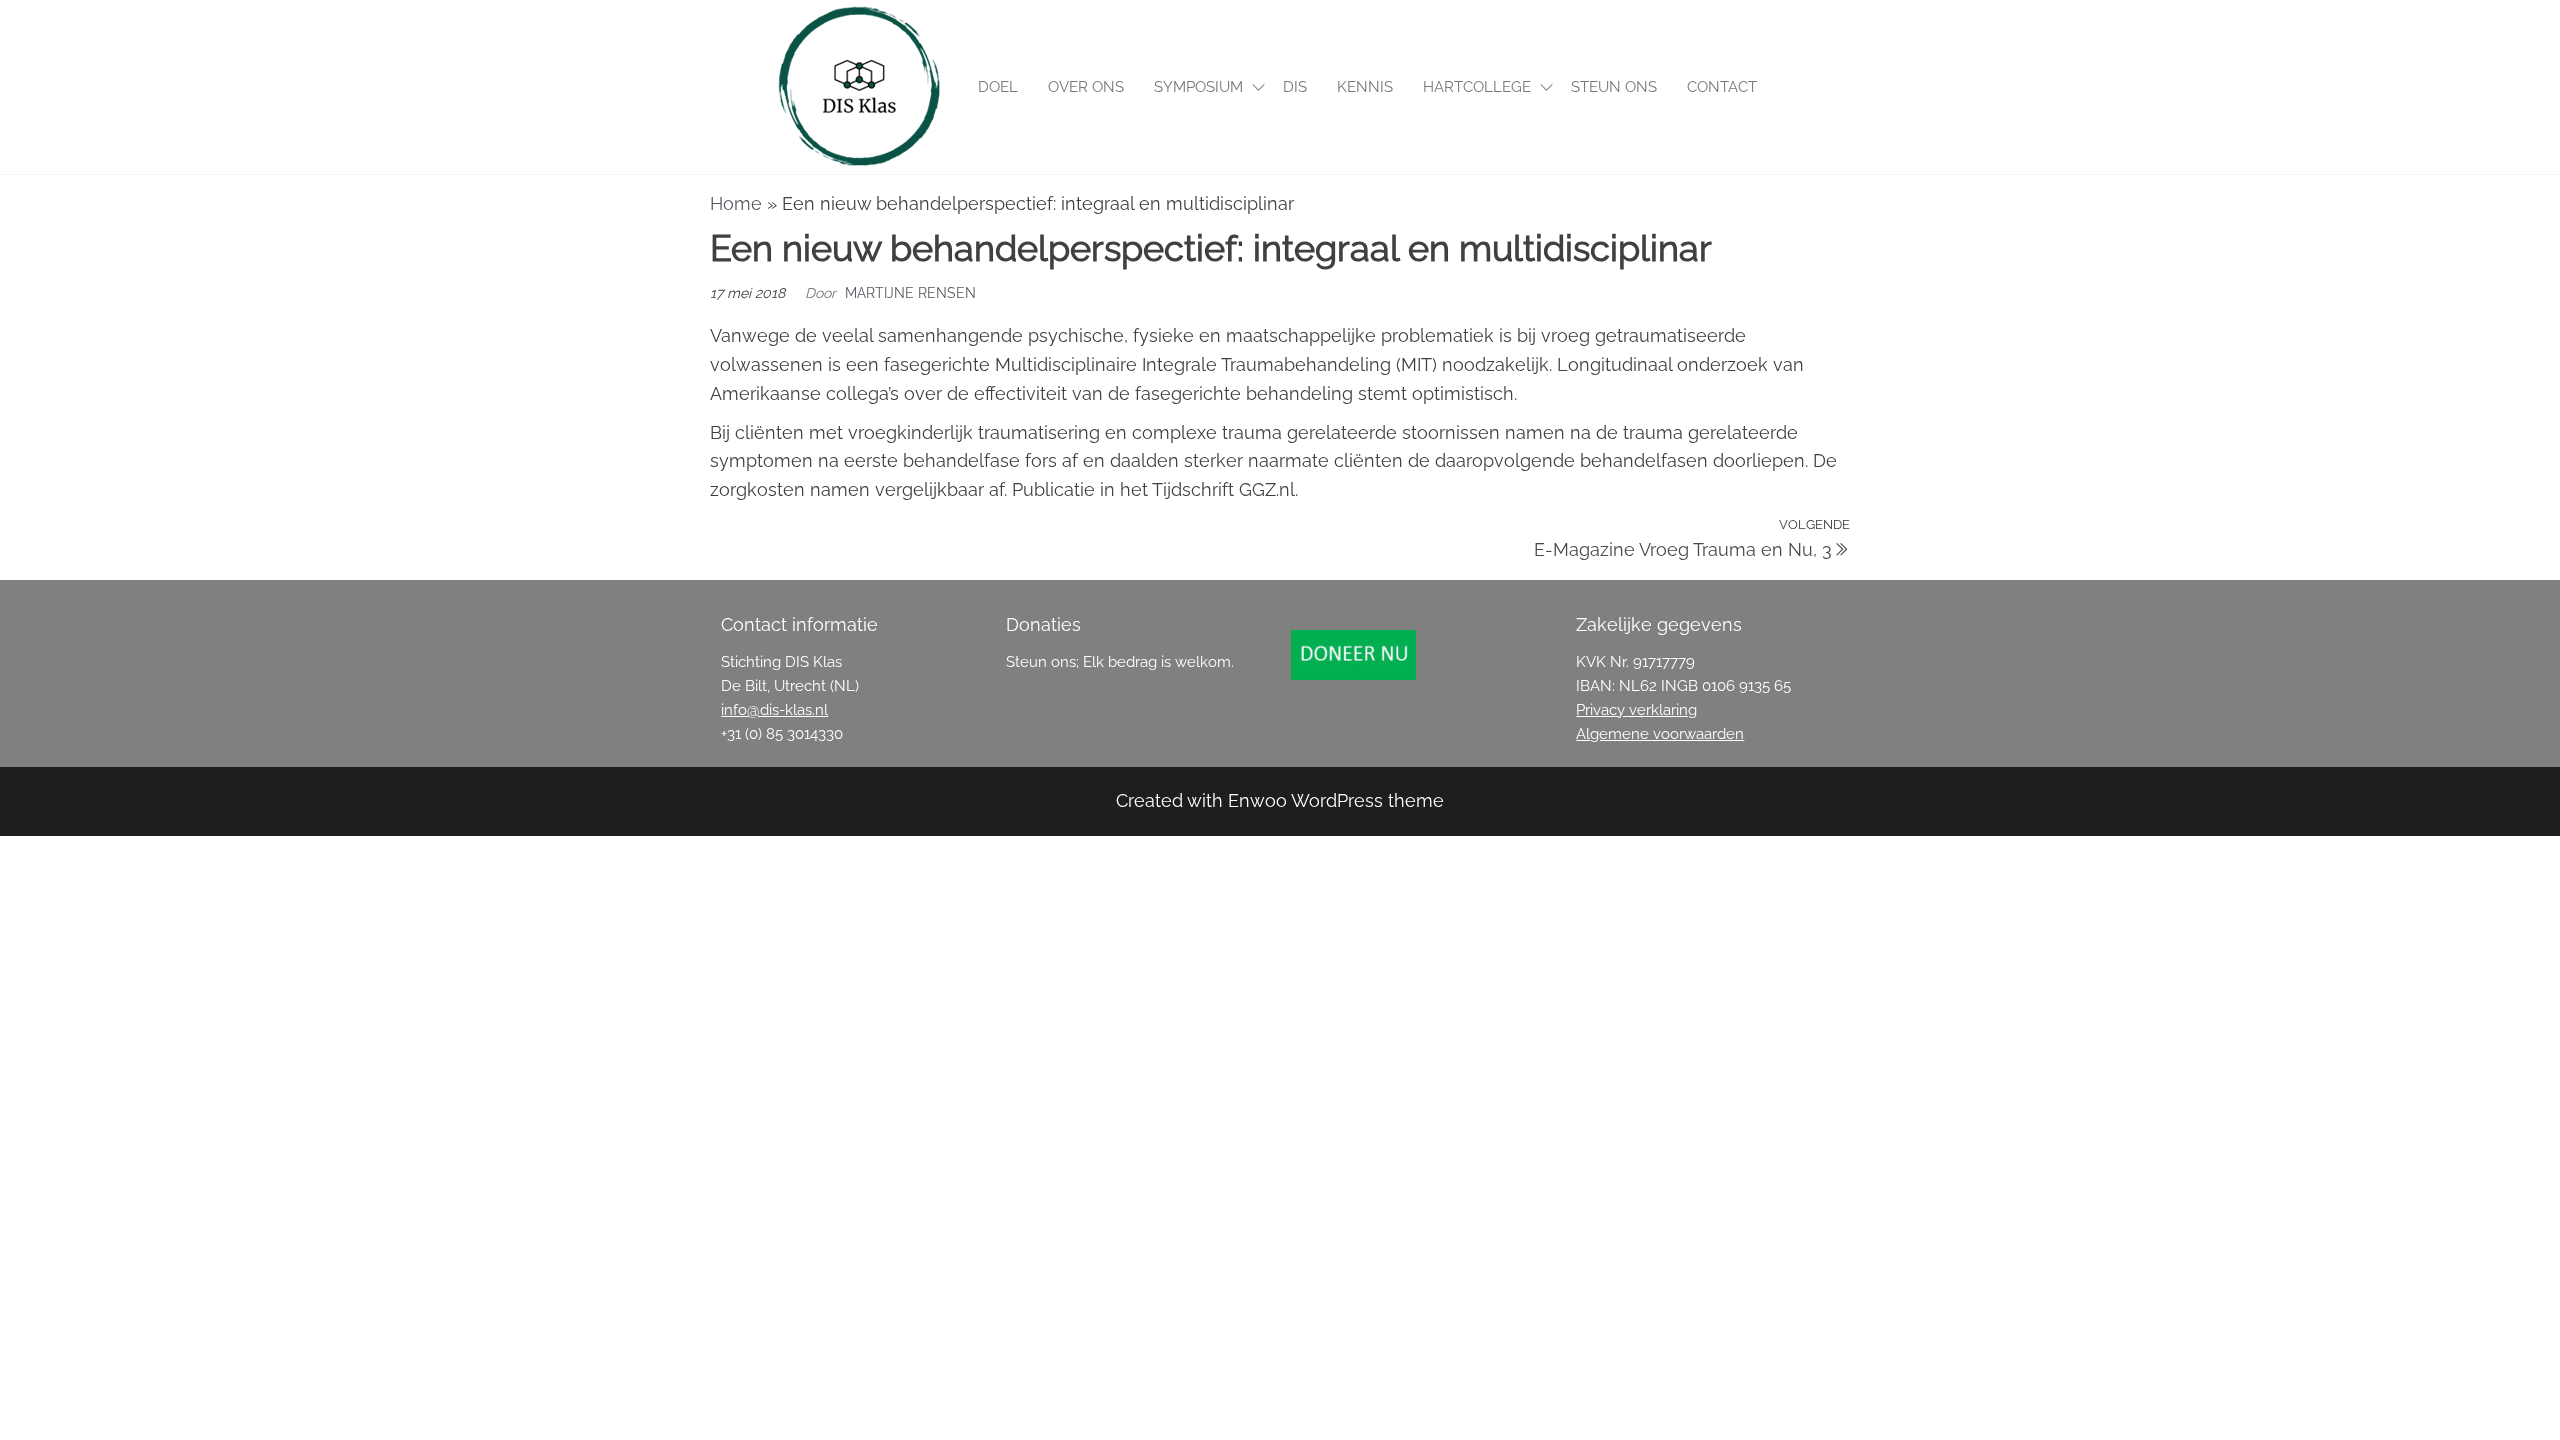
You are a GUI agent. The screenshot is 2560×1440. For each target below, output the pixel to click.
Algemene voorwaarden (1660, 734)
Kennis (1365, 87)
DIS (1295, 87)
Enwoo (1257, 800)
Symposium (1198, 87)
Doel (998, 87)
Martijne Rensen (910, 293)
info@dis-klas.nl (774, 710)
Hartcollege (1477, 87)
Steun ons (1614, 87)
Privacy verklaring (1636, 710)
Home (736, 203)
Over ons (1086, 87)
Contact (1722, 87)
